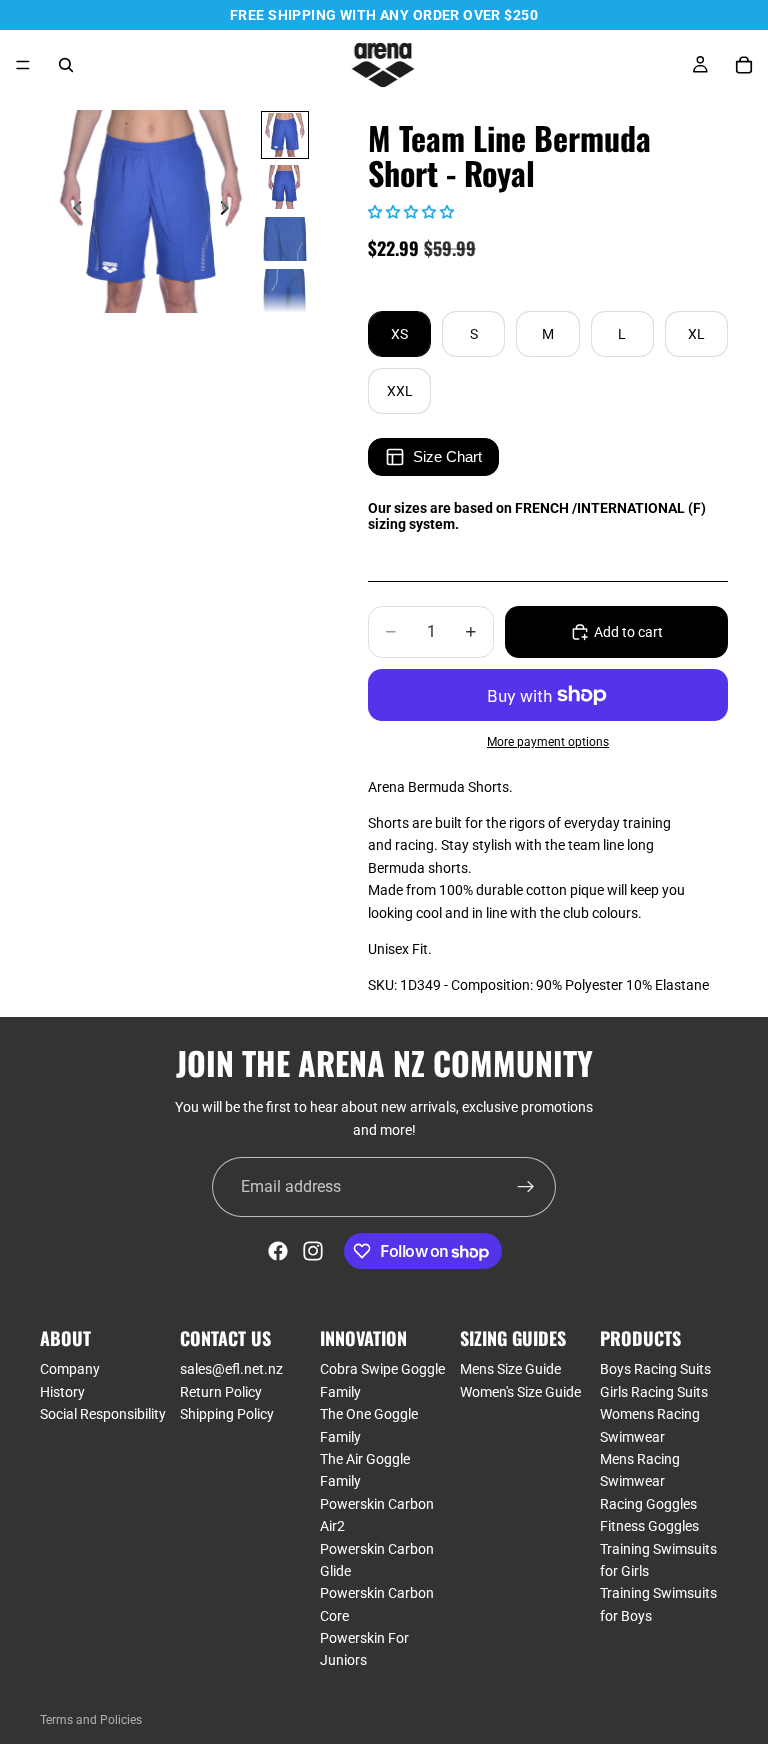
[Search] (66, 65)
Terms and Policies (91, 1720)
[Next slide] (230, 212)
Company (70, 1370)
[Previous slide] (72, 212)
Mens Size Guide (510, 1370)
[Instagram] (313, 1251)
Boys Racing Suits (655, 1370)
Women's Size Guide (520, 1392)
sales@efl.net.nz (231, 1370)
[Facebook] (278, 1251)
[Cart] (744, 65)
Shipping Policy (227, 1414)
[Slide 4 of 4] (285, 291)
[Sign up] (526, 1187)
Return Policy (221, 1392)
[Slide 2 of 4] (285, 187)
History (62, 1392)
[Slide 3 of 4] (285, 239)
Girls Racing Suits (654, 1392)
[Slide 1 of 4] (285, 135)
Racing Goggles (648, 1504)
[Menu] (23, 65)
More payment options (548, 742)
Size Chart (447, 456)
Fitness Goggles (649, 1526)
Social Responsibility (103, 1414)
